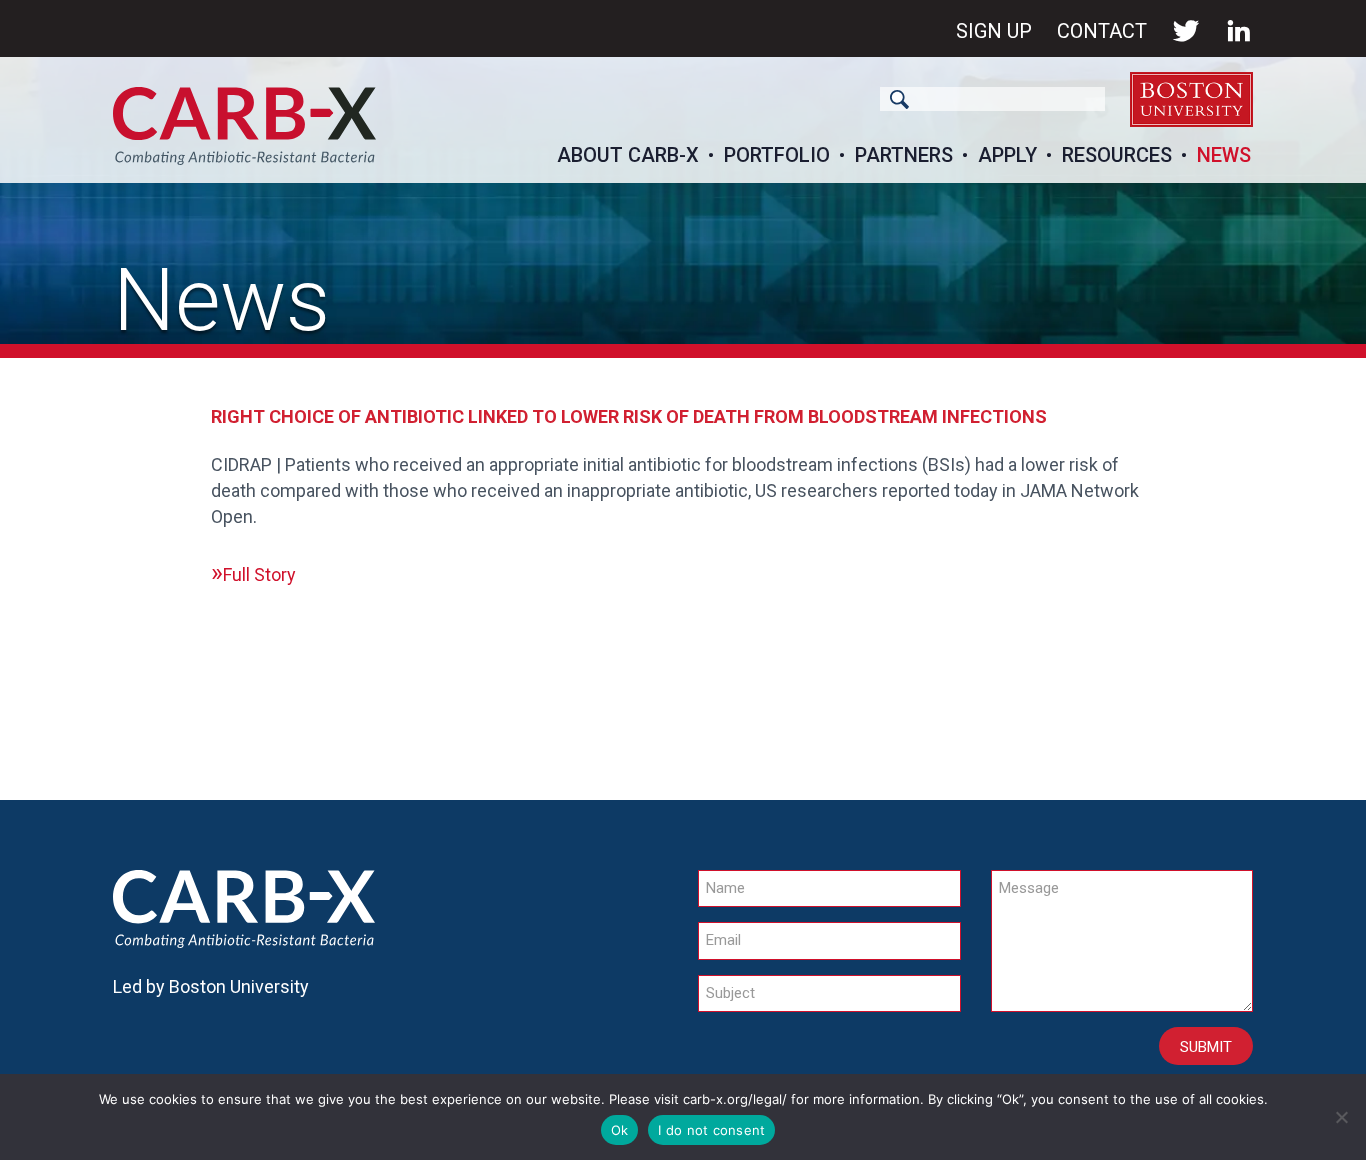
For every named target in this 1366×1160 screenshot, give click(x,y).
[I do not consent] (1341, 1117)
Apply (1007, 155)
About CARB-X (628, 155)
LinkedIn (1239, 31)
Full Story (259, 574)
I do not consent (711, 1130)
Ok (620, 1130)
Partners (904, 155)
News (1224, 155)
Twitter (1186, 31)
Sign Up (994, 31)
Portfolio (777, 155)
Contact (1102, 31)
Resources (1117, 155)
